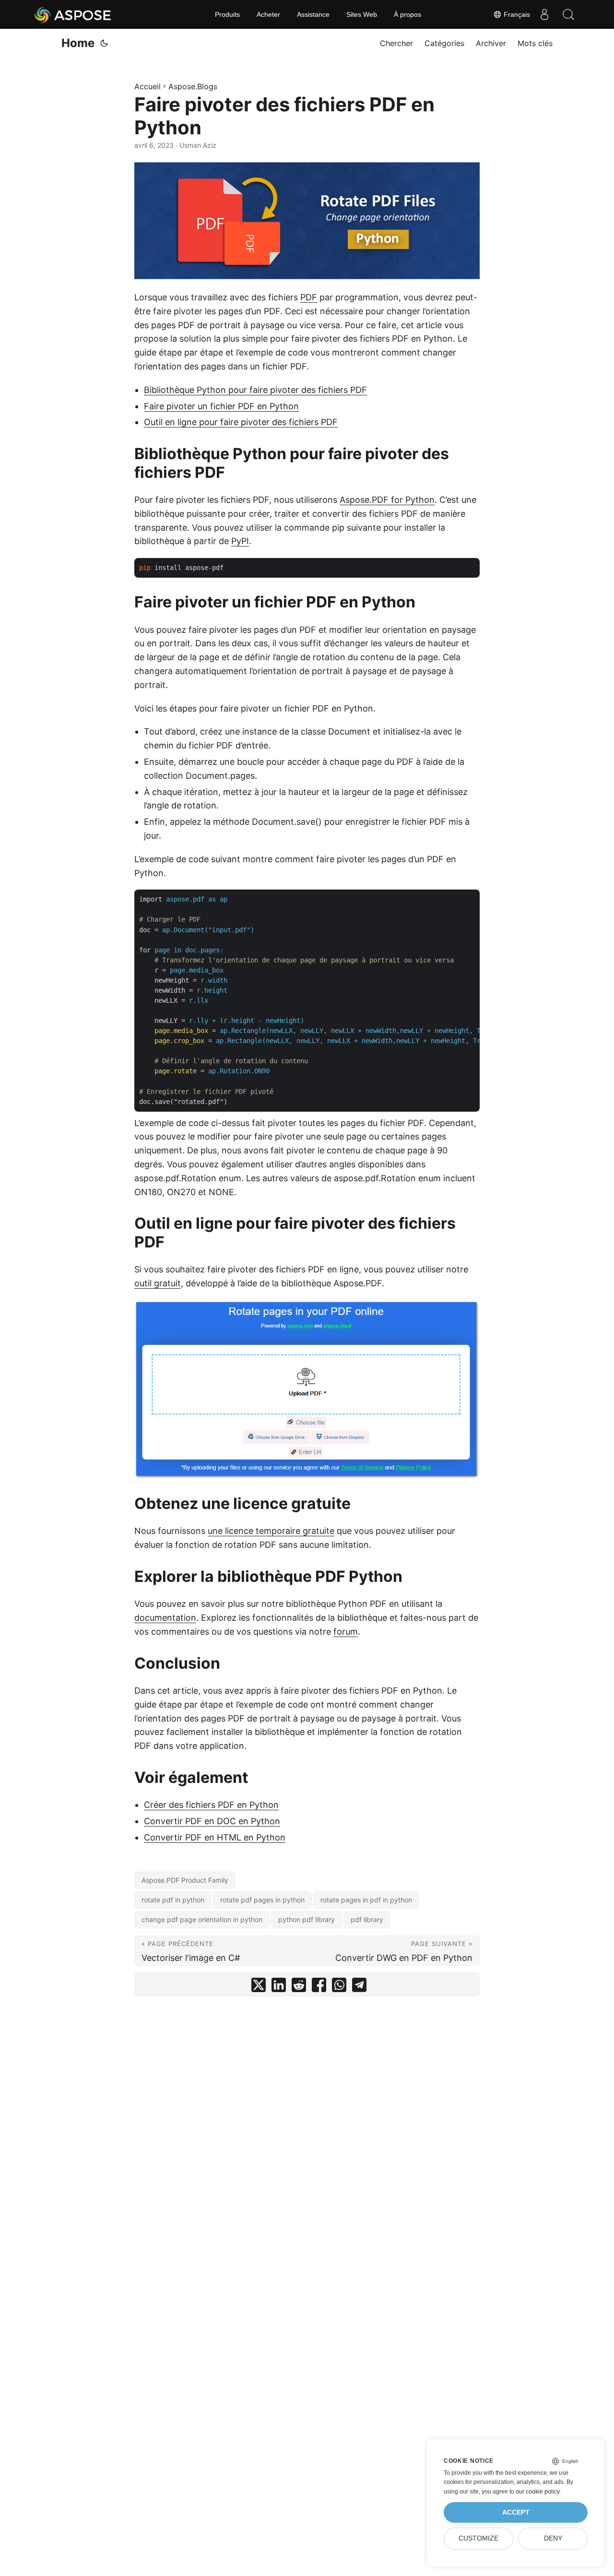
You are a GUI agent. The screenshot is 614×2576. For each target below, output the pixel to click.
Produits (227, 14)
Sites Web (362, 14)
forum (346, 1632)
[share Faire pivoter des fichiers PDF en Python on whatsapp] (339, 1987)
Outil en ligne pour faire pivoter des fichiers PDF (241, 422)
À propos (407, 14)
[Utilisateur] (544, 14)
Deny (553, 2538)
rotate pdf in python (173, 1900)
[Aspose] (73, 14)
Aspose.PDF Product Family (185, 1880)
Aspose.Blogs (193, 86)
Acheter (268, 14)
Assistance (313, 14)
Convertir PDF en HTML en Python (215, 1837)
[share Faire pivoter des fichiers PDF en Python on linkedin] (279, 1987)
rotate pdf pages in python (262, 1900)
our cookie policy (537, 2492)
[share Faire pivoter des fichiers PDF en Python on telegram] (359, 1987)
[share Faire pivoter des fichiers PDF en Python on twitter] (259, 1987)
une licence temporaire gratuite (271, 1531)
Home (78, 43)
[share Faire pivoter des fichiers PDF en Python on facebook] (319, 1987)
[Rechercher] (568, 14)
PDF (309, 297)
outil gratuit (158, 1283)
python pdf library (307, 1919)
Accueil (148, 86)
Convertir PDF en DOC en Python (212, 1821)
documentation (165, 1618)
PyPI (240, 541)
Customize (478, 2538)
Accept (516, 2512)
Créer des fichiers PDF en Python (211, 1805)
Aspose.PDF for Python (387, 500)
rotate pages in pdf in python (366, 1900)
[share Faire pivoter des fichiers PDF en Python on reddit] (299, 1987)
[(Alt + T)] (104, 43)
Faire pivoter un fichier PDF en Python (221, 406)
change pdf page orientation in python (202, 1919)
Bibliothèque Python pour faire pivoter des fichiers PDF (255, 390)
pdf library (367, 1919)
